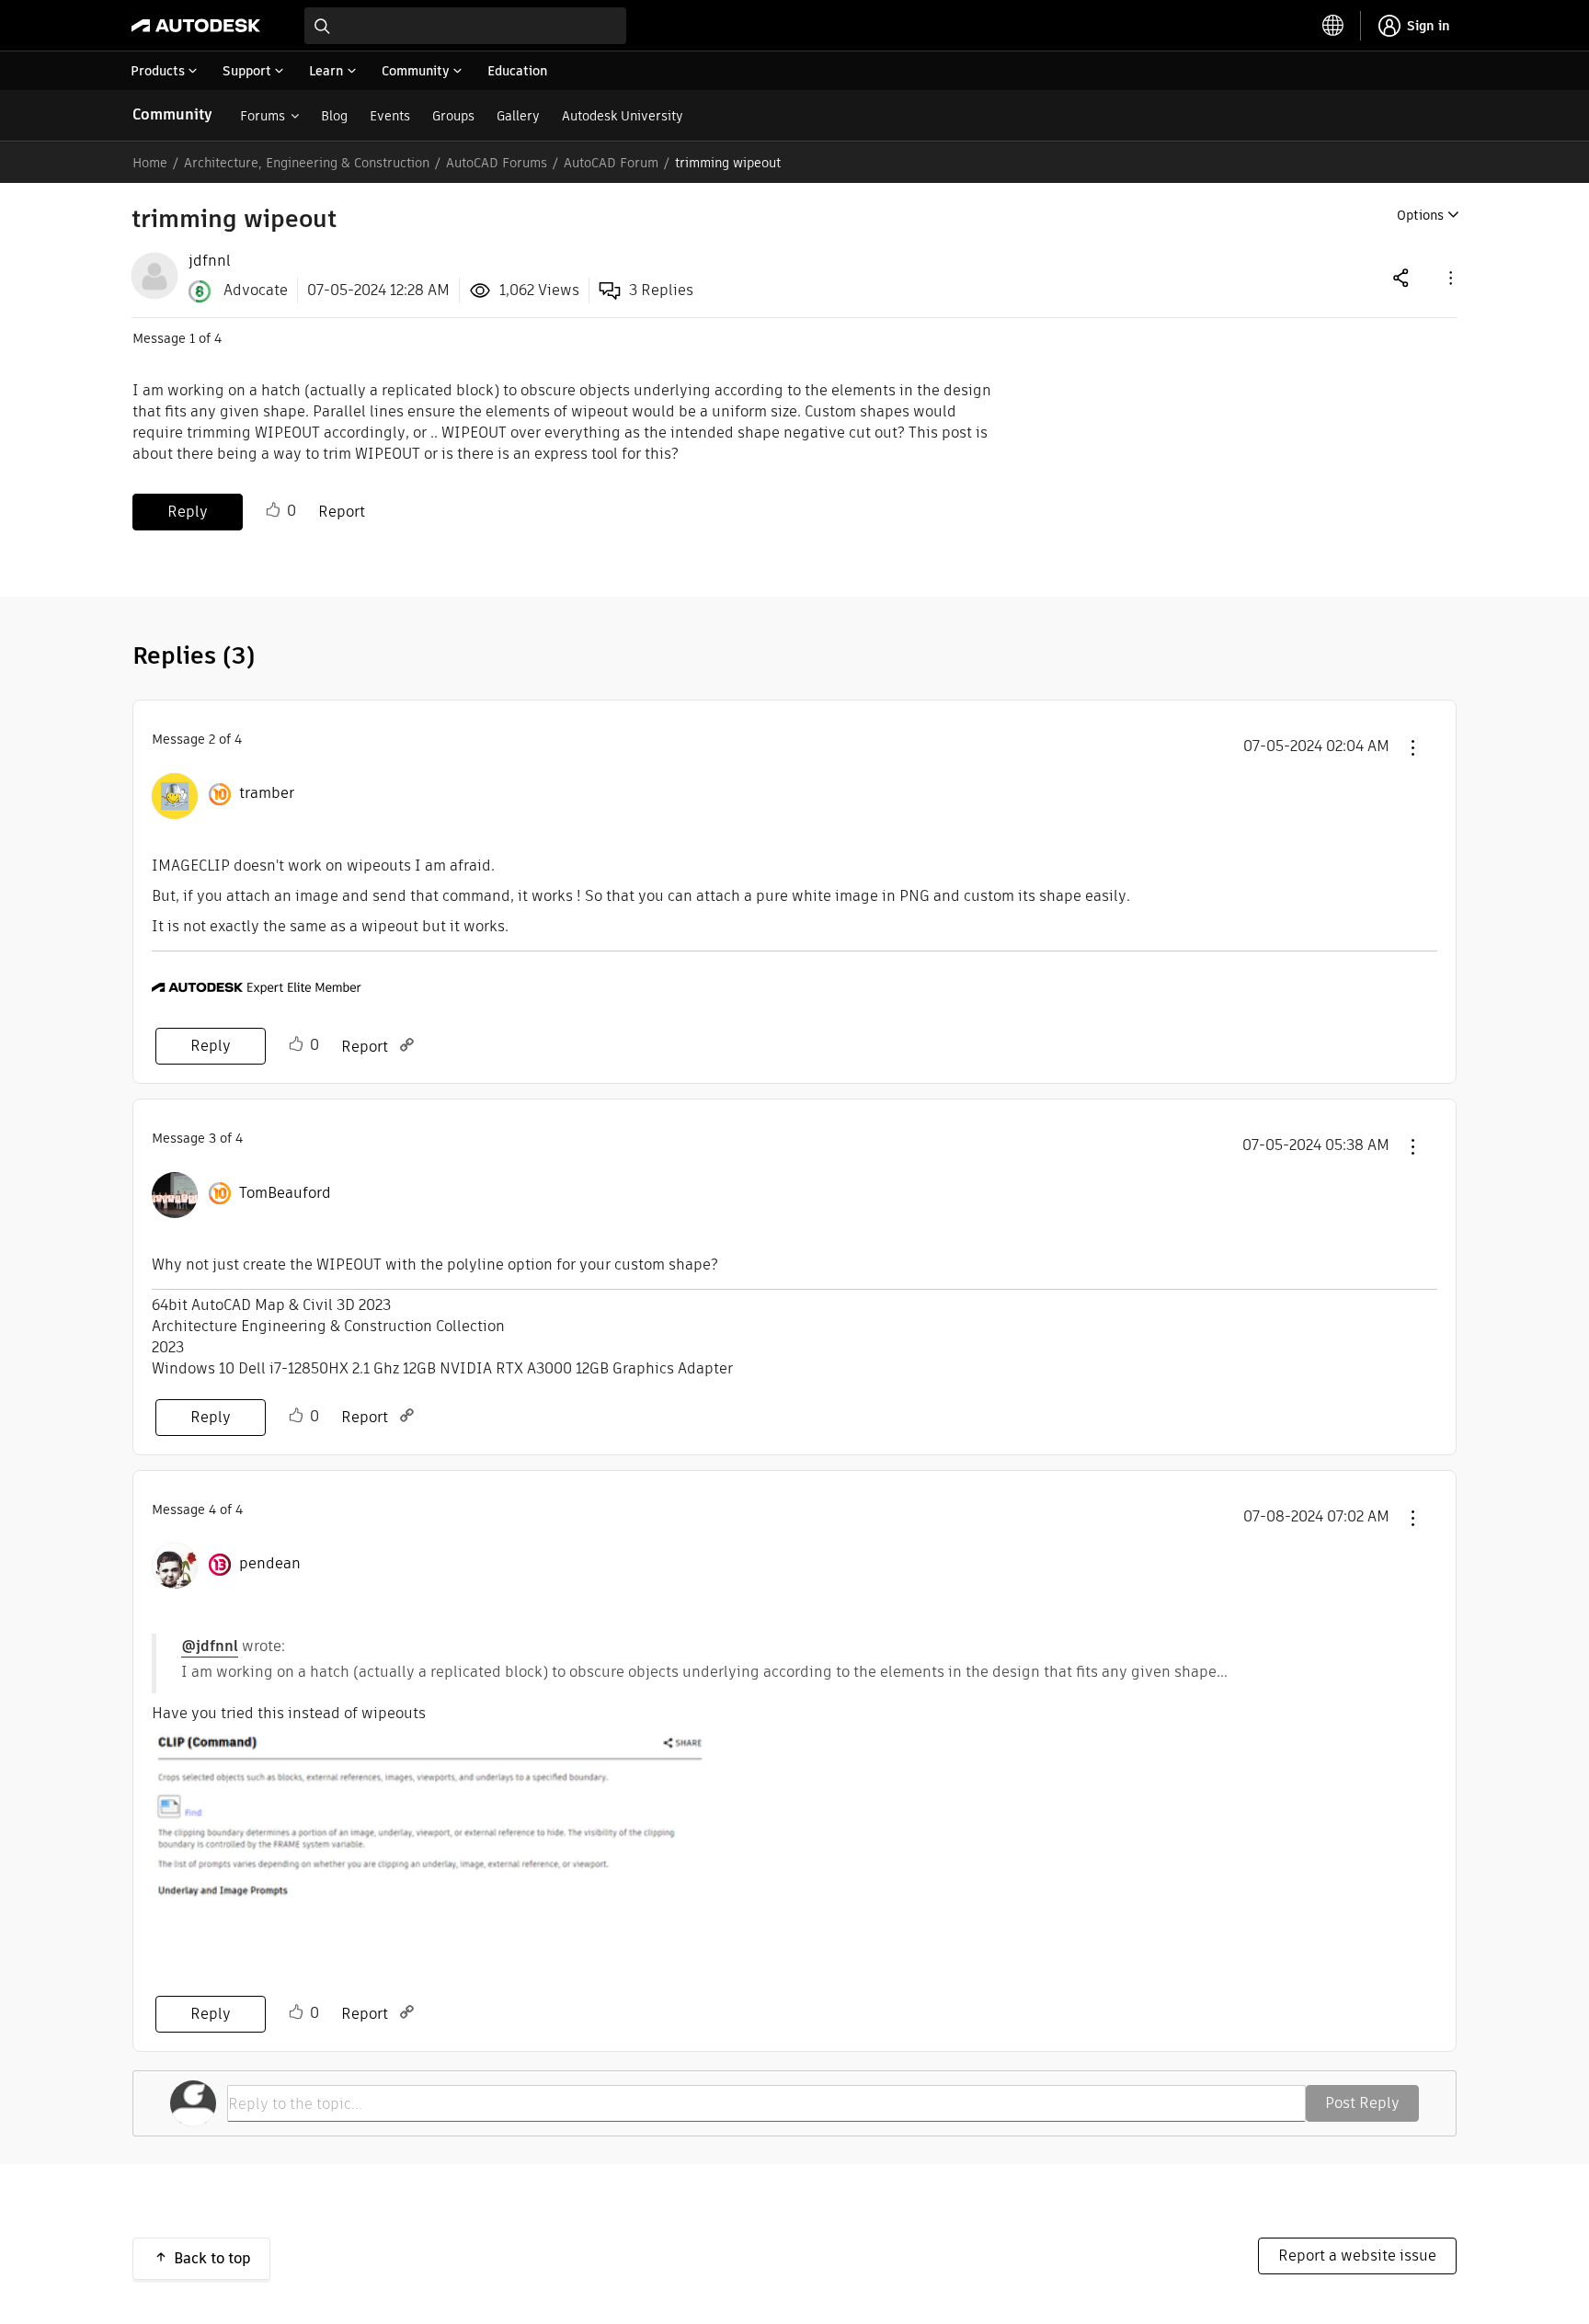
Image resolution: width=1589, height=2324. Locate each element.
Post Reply (1362, 2103)
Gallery (518, 116)
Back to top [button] (212, 2258)
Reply (188, 512)
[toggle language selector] (1333, 26)
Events (390, 116)
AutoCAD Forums (497, 163)
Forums (263, 116)
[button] (1449, 277)
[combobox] (465, 26)
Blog (334, 116)
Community (172, 114)
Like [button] (273, 510)
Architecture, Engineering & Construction (307, 163)
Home (150, 163)
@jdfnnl (210, 1646)
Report (342, 512)
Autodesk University (623, 116)
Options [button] (1420, 215)
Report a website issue (1357, 2256)
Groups (453, 116)
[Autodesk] (196, 26)
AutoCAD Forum (611, 163)
